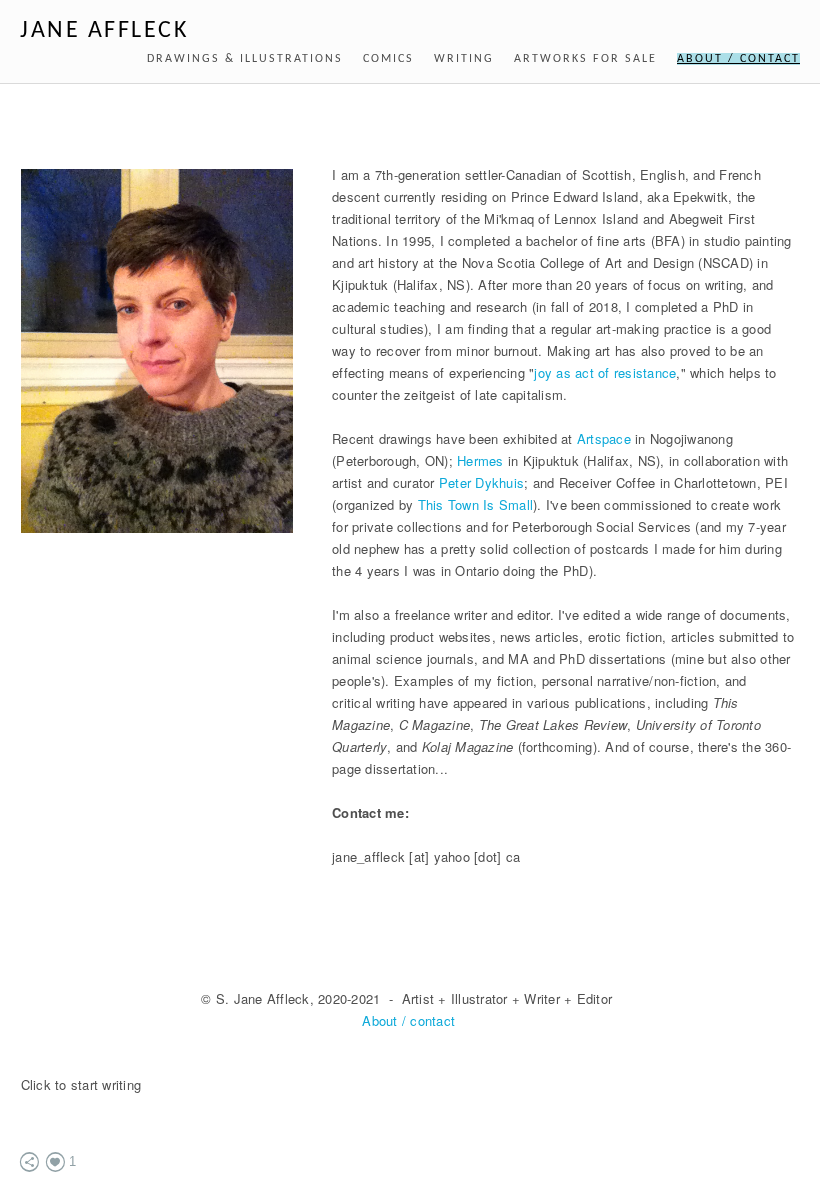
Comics (388, 59)
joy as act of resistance (605, 372)
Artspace (604, 438)
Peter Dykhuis (481, 482)
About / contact (738, 59)
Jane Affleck (104, 31)
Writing (464, 59)
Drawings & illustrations (245, 59)
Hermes (480, 460)
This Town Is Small (476, 504)
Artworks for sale (585, 59)
